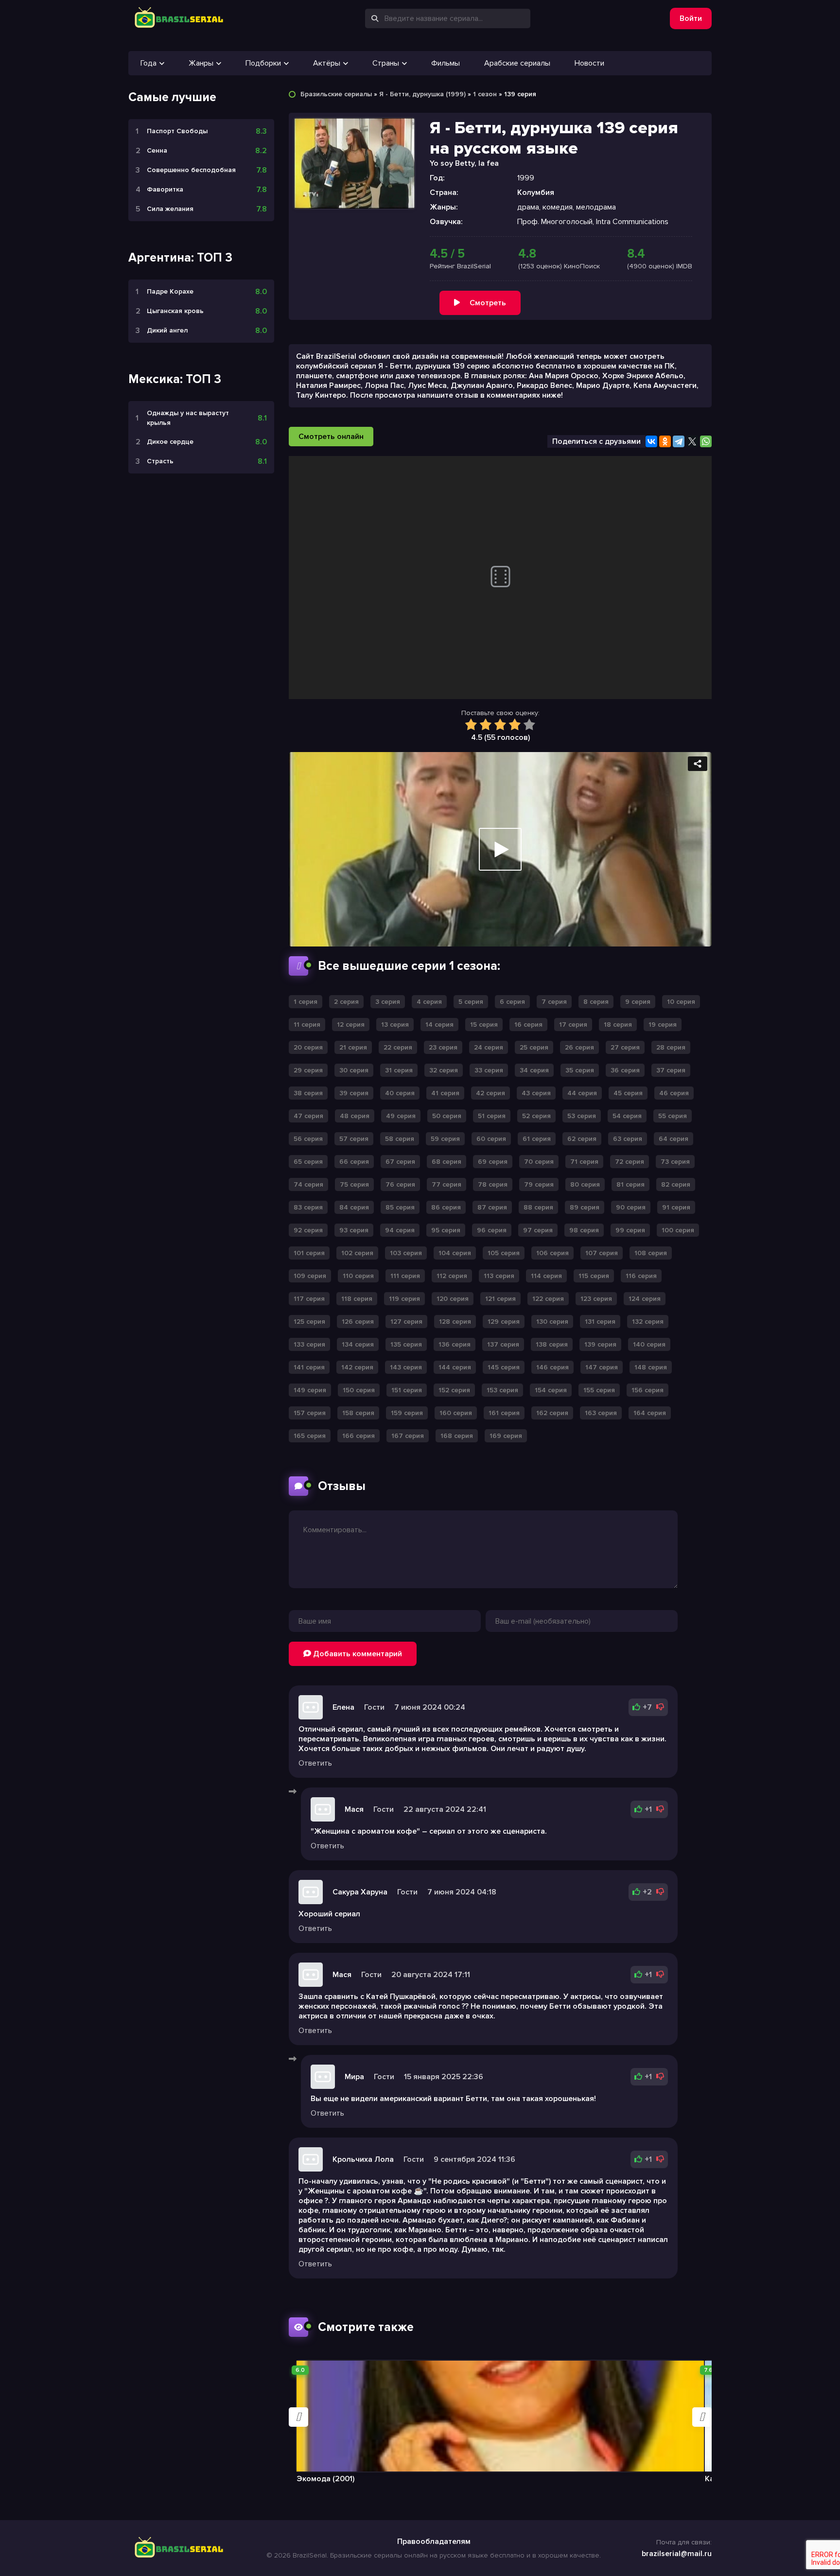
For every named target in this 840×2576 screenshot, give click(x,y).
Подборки (263, 63)
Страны (386, 63)
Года (149, 63)
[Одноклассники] (665, 441)
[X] (692, 441)
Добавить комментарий (357, 1654)
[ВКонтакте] (651, 441)
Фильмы (446, 63)
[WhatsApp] (706, 441)
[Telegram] (679, 441)
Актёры (327, 63)
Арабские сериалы (517, 63)
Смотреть (488, 303)
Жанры (201, 63)
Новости (589, 63)
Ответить (315, 1763)
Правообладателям (434, 2541)
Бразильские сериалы (336, 94)
